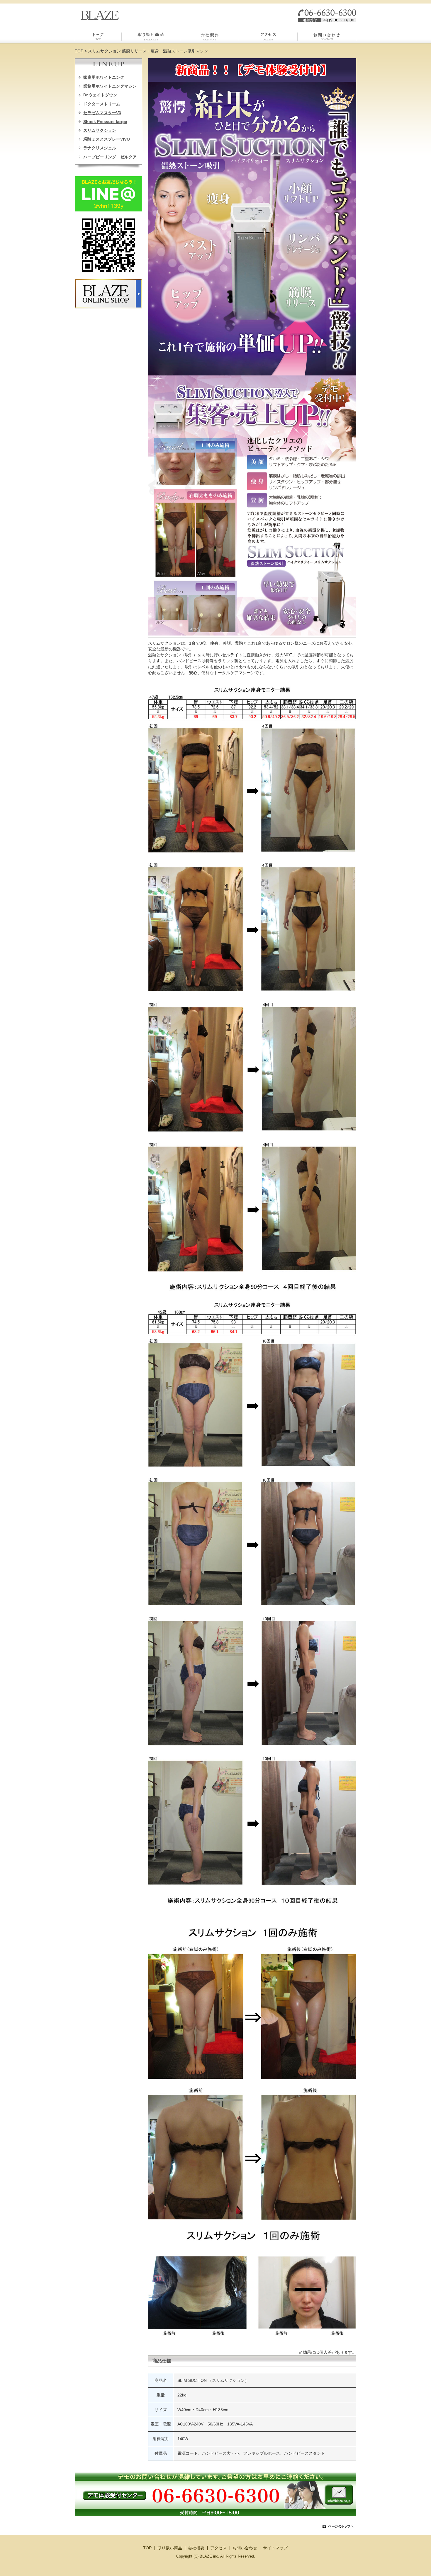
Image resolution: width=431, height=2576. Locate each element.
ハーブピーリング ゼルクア (110, 157)
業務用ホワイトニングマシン (110, 86)
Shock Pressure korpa (105, 122)
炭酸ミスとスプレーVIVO (107, 139)
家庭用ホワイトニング (104, 77)
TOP (98, 38)
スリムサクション (100, 130)
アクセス (268, 38)
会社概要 (210, 38)
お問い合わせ (327, 38)
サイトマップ (275, 2548)
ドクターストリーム (102, 104)
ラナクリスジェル (100, 148)
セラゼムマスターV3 (102, 113)
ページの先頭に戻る (338, 2527)
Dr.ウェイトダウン (100, 95)
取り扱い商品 (151, 38)
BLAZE (100, 15)
